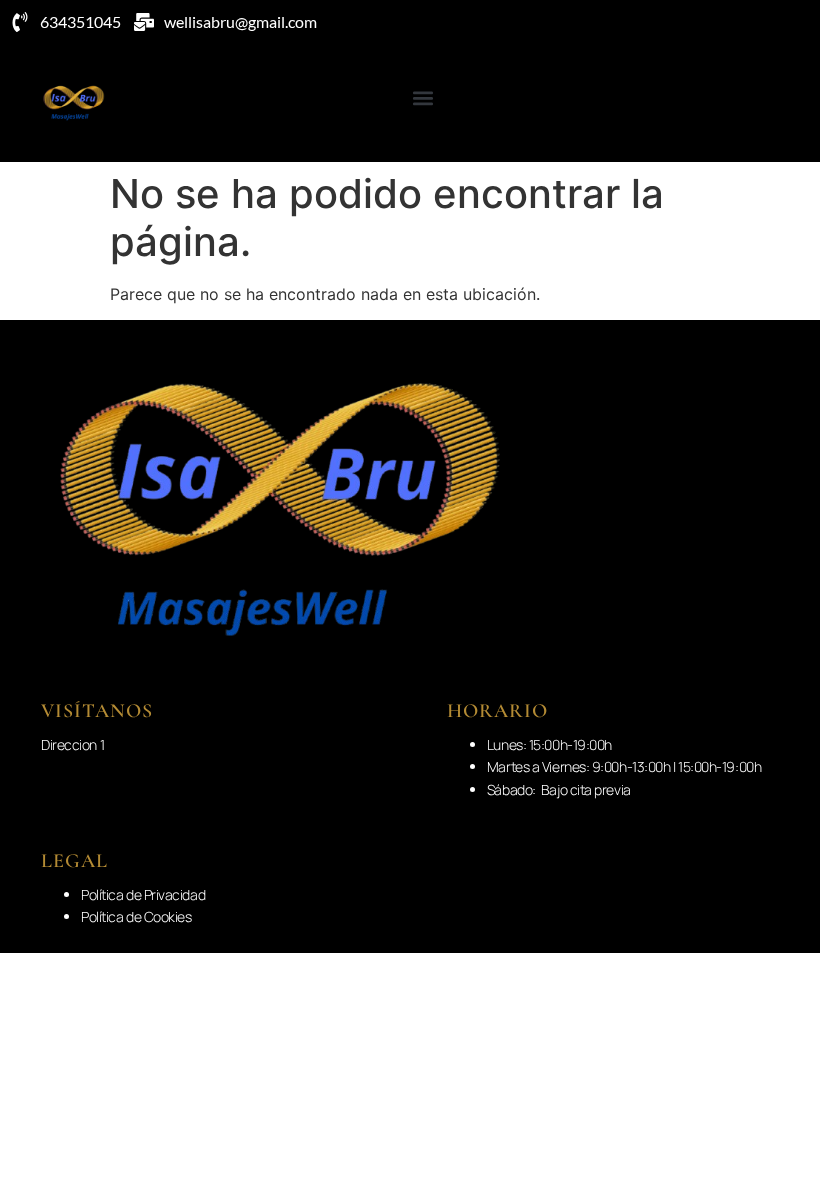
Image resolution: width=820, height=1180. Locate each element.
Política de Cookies (136, 916)
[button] (422, 97)
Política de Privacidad (143, 894)
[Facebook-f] (770, 103)
